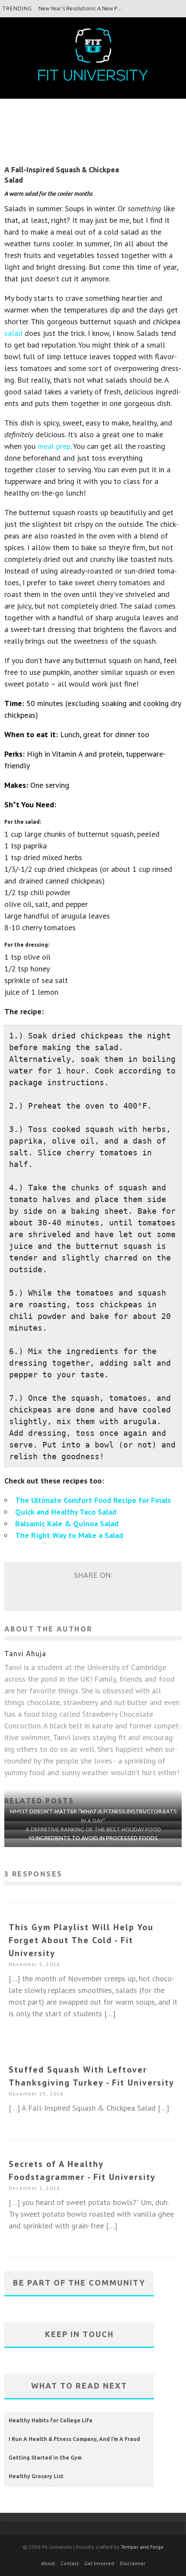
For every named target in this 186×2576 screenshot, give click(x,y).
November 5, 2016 (34, 1964)
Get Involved (99, 2563)
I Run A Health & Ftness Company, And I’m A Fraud (74, 2439)
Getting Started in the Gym (45, 2458)
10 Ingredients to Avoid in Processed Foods (93, 1838)
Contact (70, 2563)
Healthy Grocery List (36, 2476)
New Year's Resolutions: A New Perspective (90, 8)
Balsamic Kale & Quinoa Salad (67, 1523)
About (48, 2563)
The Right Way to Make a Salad (69, 1535)
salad (13, 333)
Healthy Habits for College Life (51, 2420)
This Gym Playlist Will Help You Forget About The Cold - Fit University (81, 1940)
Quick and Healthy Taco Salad (66, 1512)
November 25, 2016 (36, 2094)
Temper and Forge (142, 2547)
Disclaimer (133, 2563)
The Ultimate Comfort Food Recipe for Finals (93, 1500)
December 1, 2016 (34, 2188)
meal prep (54, 446)
